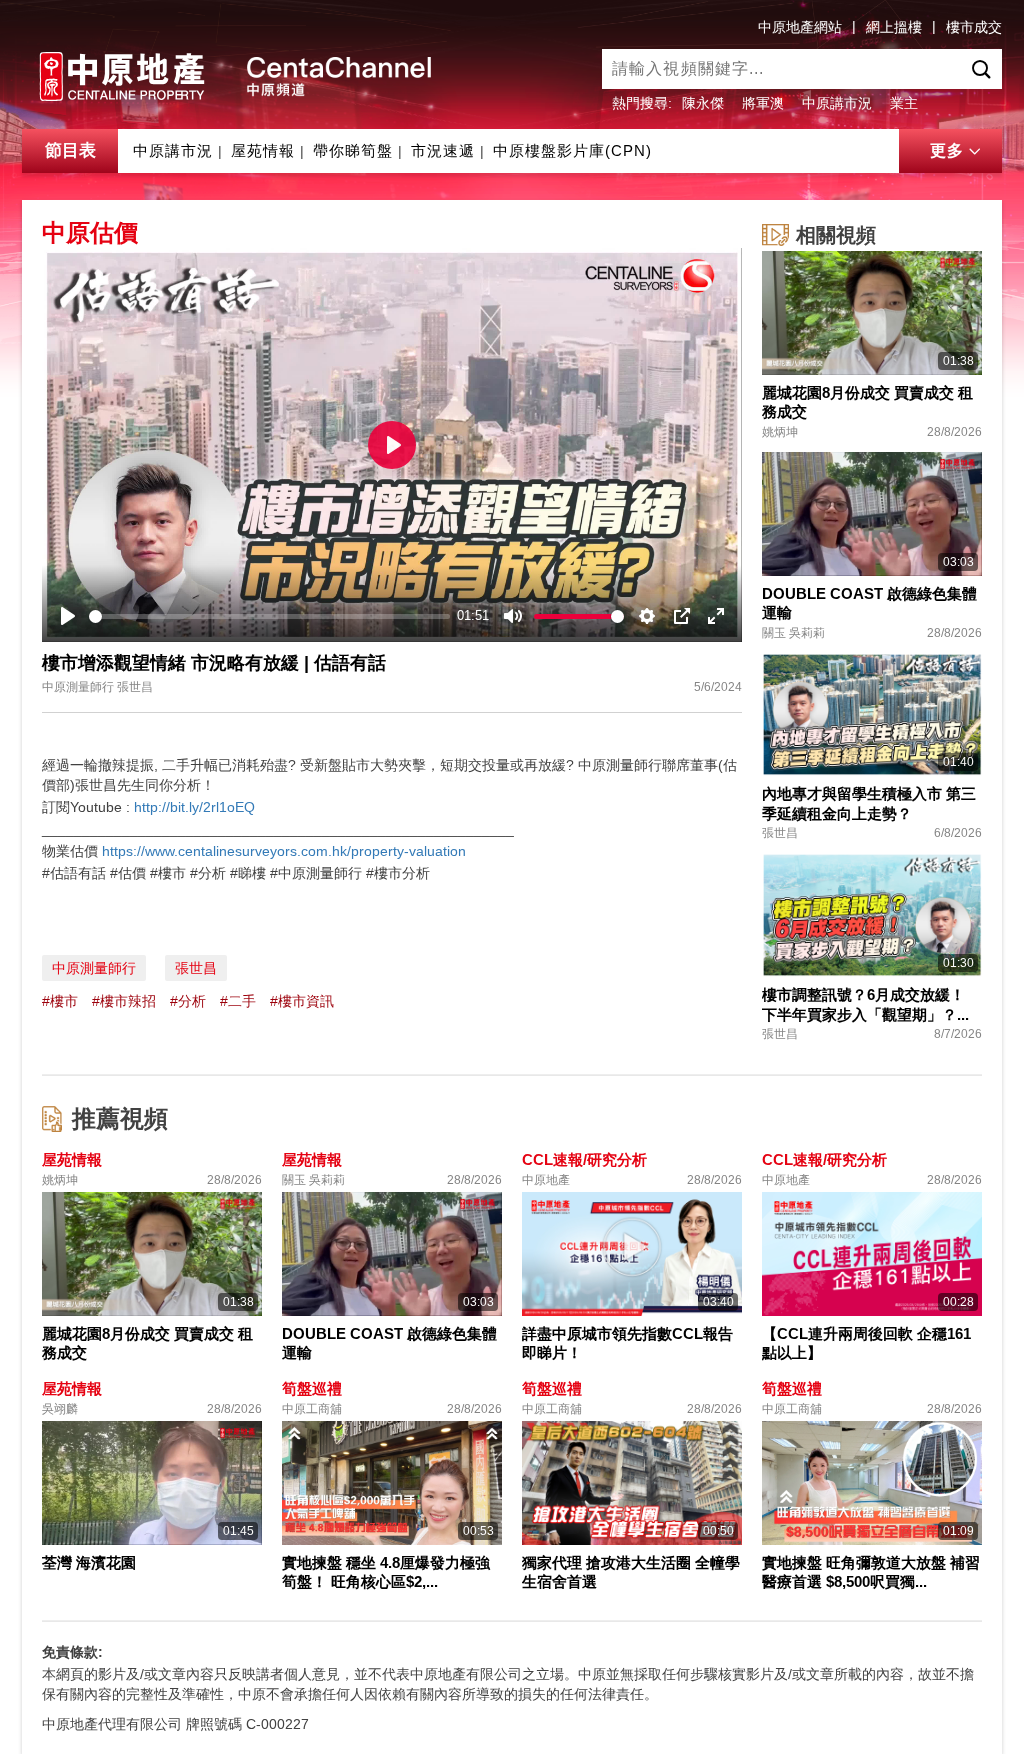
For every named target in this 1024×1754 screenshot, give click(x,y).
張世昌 (196, 968)
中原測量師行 (94, 968)
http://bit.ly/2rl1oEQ (194, 807)
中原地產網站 (800, 27)
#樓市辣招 (124, 1001)
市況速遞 (443, 150)
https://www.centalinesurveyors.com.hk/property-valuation (284, 851)
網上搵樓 (894, 27)
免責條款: (72, 1652)
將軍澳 (763, 103)
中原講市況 (837, 103)
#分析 (188, 1001)
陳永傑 (703, 103)
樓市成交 (974, 27)
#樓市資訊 (302, 1001)
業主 (904, 103)
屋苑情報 (263, 150)
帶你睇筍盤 (353, 150)
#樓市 (60, 1001)
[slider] (269, 616)
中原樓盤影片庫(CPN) (572, 150)
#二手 (238, 1001)
